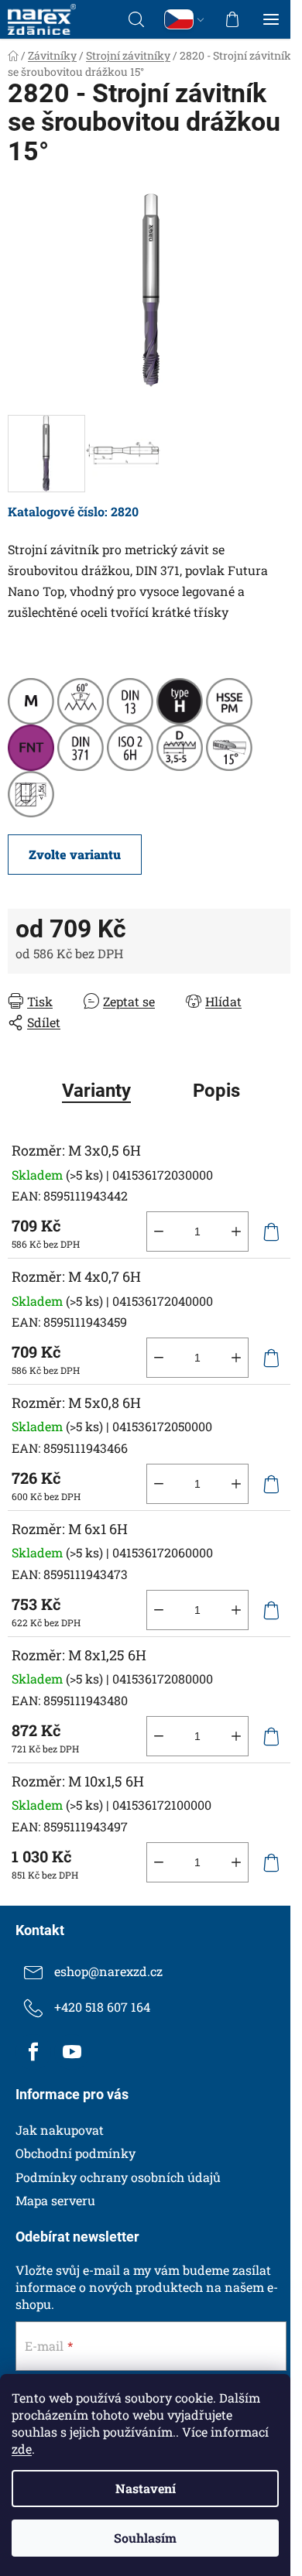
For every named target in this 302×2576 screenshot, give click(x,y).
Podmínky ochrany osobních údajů (118, 2177)
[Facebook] (33, 2052)
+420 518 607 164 (102, 2007)
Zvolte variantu (75, 854)
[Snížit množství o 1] (159, 1231)
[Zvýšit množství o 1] (236, 1231)
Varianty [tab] (96, 1091)
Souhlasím (145, 2538)
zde (22, 2449)
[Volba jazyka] (184, 19)
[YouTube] (72, 2052)
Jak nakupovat (60, 2130)
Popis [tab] (216, 1091)
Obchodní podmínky (75, 2153)
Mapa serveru (55, 2200)
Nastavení (146, 2488)
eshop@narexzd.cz (108, 1971)
